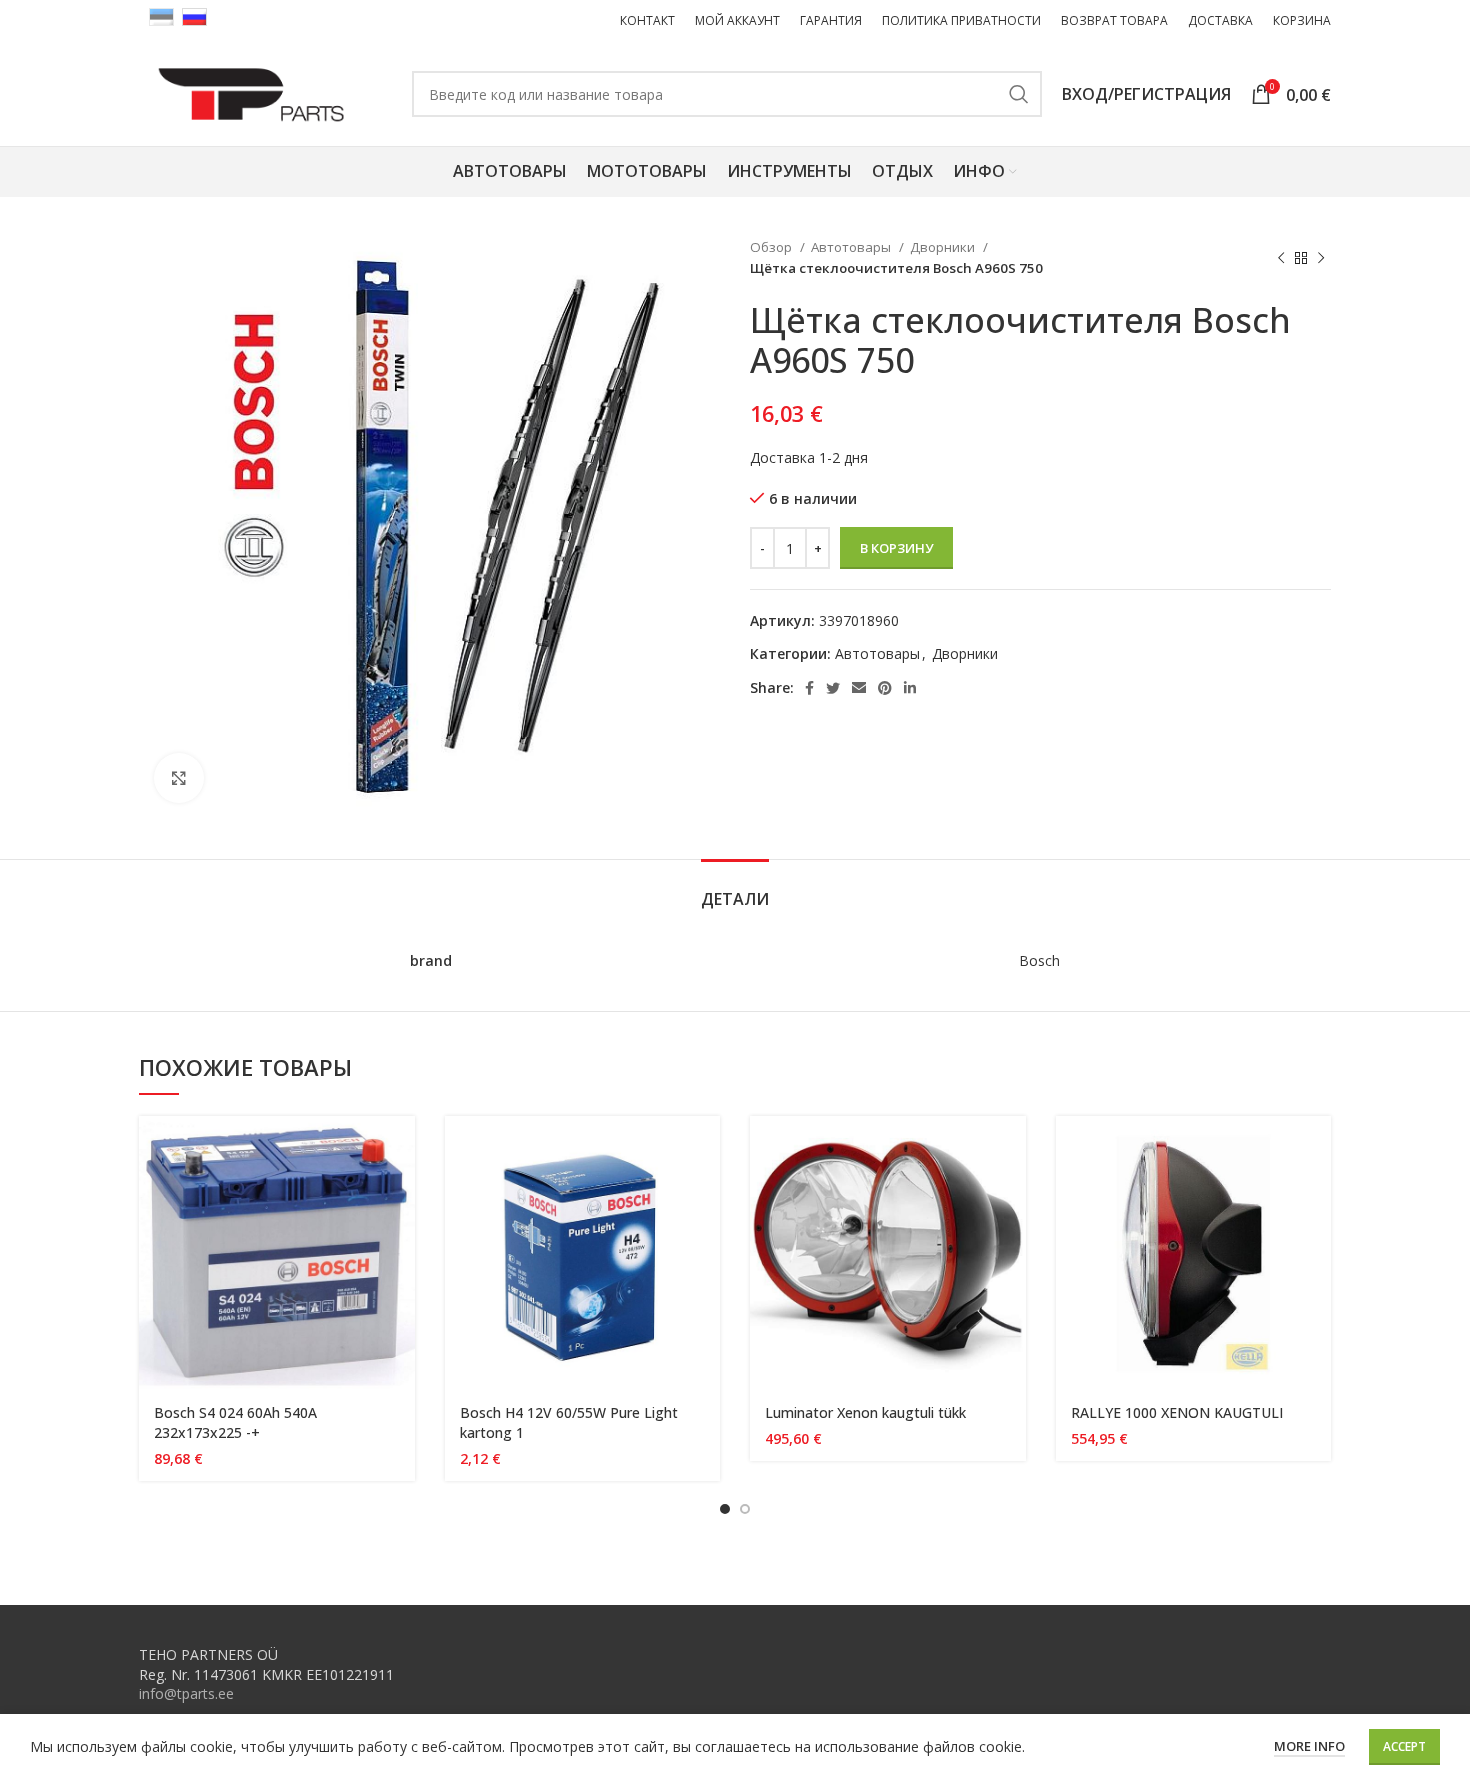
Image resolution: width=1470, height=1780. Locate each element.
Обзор (772, 247)
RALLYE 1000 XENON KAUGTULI (1177, 1412)
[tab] (735, 889)
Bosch (1039, 960)
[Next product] (1321, 258)
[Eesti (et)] (161, 15)
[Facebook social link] (809, 688)
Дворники (944, 247)
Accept (1404, 1746)
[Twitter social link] (833, 688)
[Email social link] (859, 688)
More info (1309, 1746)
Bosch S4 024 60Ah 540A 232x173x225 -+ (235, 1422)
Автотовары (852, 247)
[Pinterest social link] (885, 688)
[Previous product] (1281, 258)
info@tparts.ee (186, 1693)
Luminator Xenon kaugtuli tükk (865, 1412)
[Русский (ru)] (194, 15)
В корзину (896, 548)
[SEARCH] (1019, 94)
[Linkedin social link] (910, 688)
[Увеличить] (179, 778)
